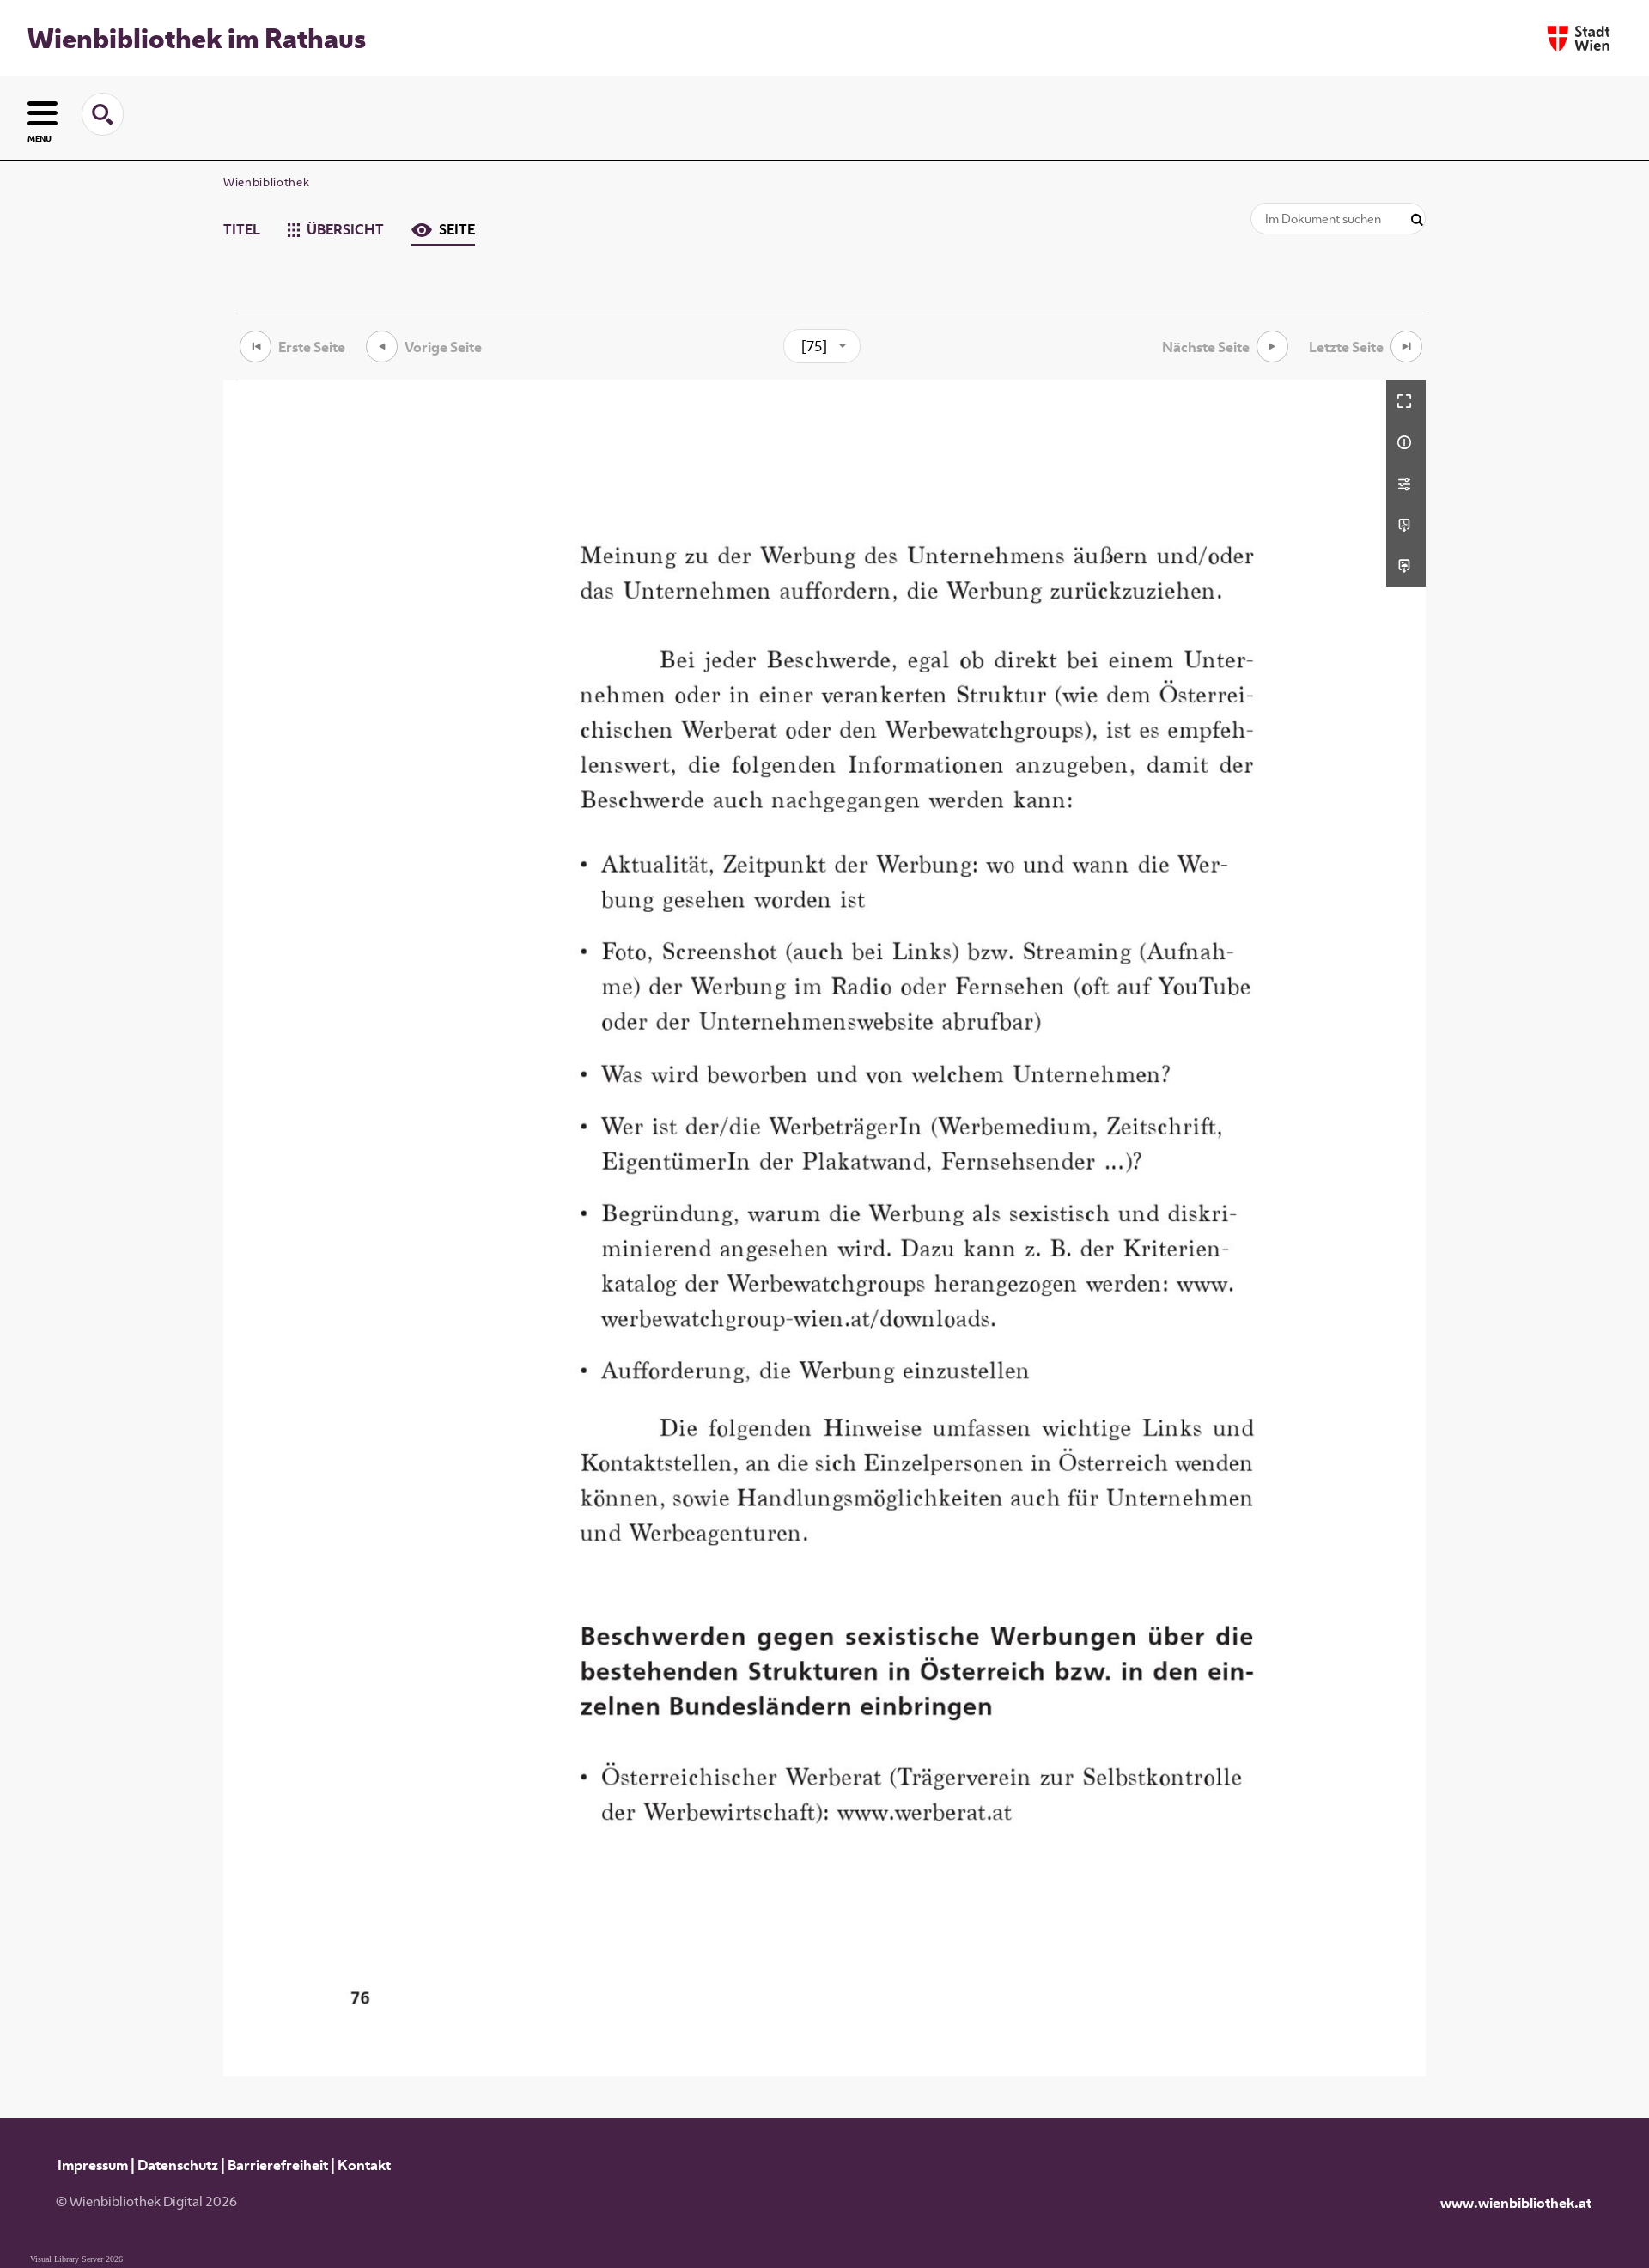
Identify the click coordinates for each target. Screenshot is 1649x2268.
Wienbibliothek (266, 182)
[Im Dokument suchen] (1417, 220)
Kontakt (364, 2165)
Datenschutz (178, 2165)
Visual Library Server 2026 (76, 2259)
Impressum (93, 2165)
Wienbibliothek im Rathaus (197, 38)
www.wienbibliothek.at (1516, 2203)
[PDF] (1406, 525)
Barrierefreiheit (278, 2165)
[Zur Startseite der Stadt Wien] (1579, 38)
